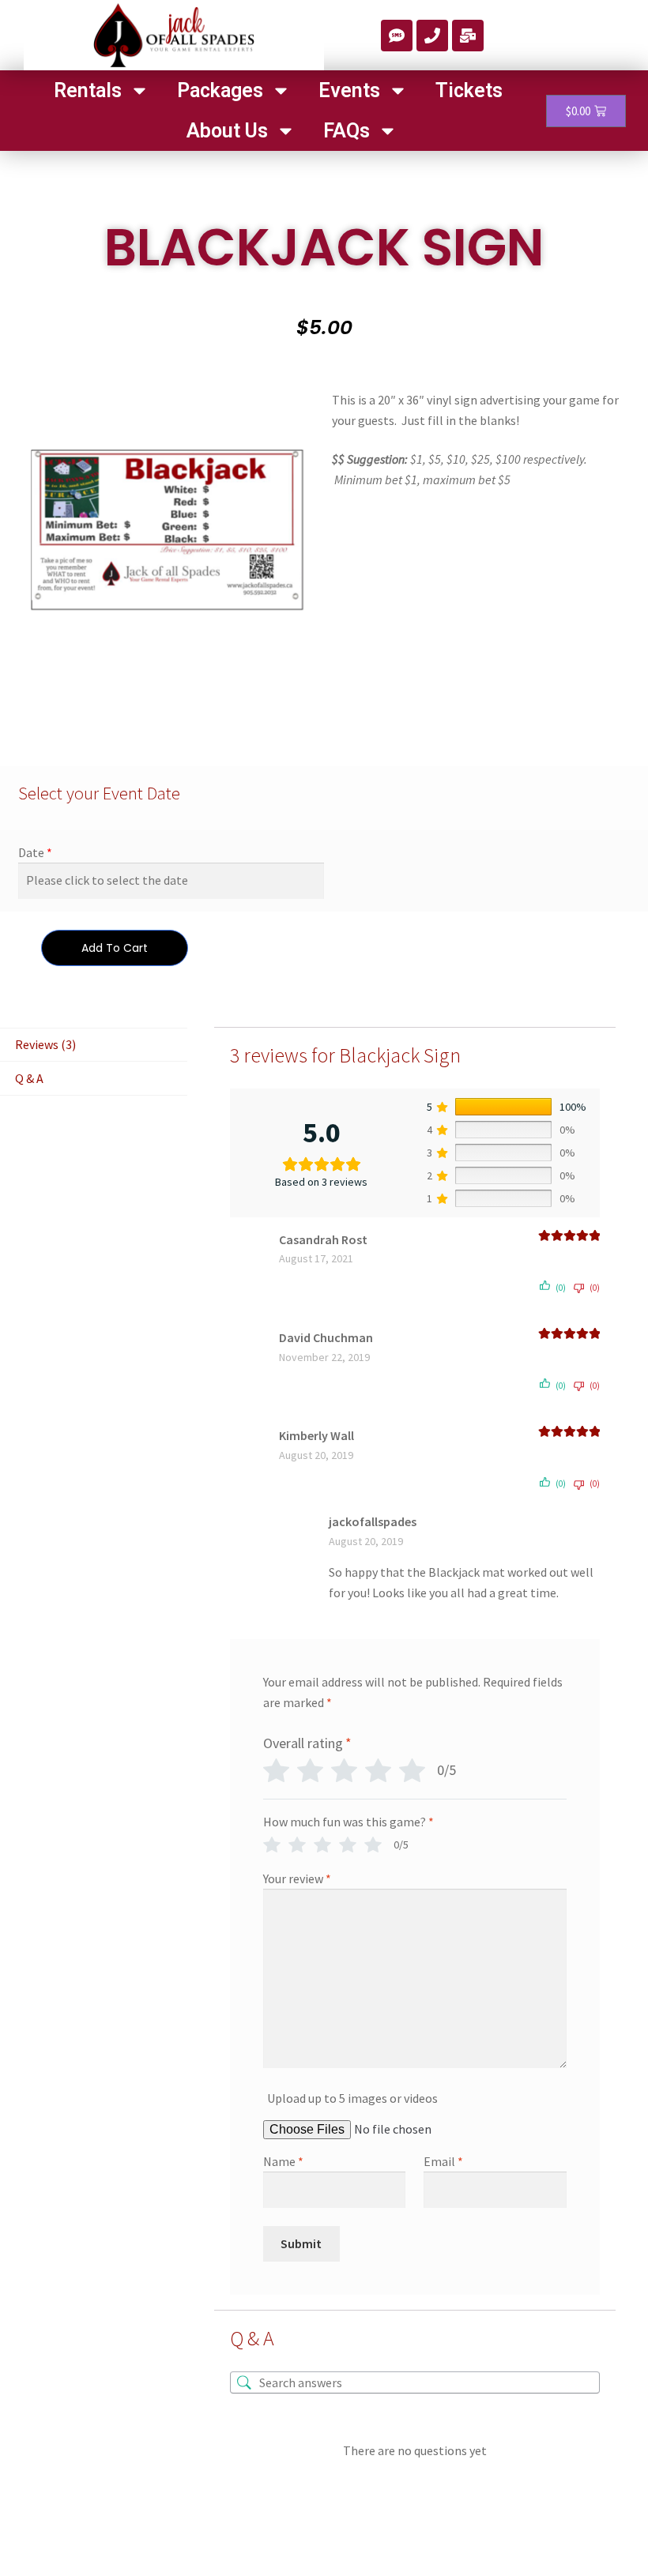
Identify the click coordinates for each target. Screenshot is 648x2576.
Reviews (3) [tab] (45, 1044)
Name (283, 2161)
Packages (220, 90)
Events (349, 90)
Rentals (88, 90)
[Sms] (397, 36)
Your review (297, 1878)
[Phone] (432, 36)
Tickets (469, 90)
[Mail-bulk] (468, 36)
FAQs (347, 131)
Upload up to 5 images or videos (352, 2098)
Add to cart (115, 948)
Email (443, 2161)
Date (31, 852)
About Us (227, 131)
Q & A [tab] (29, 1078)
